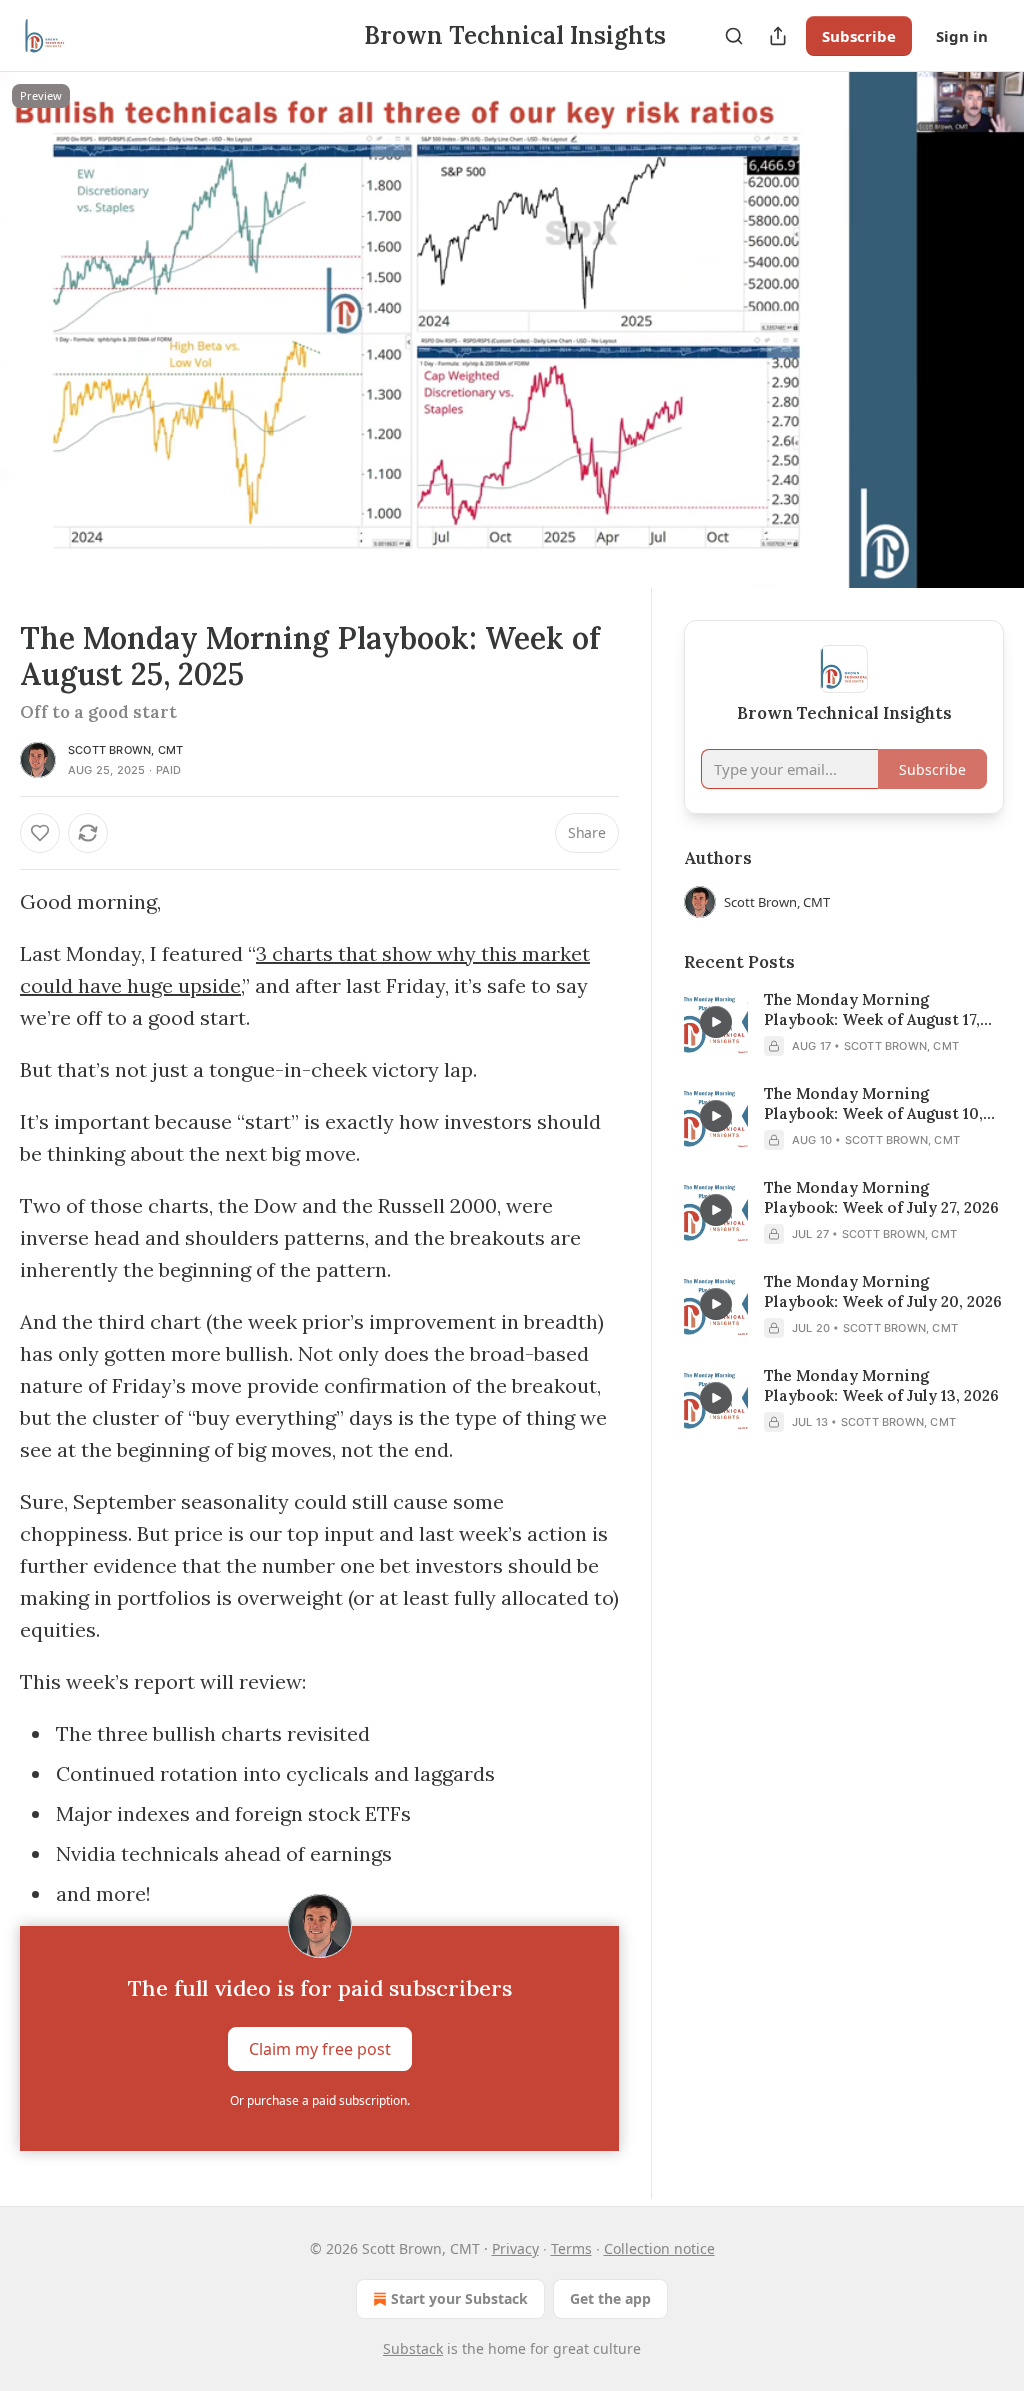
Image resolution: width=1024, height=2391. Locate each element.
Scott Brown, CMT (125, 750)
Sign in (962, 36)
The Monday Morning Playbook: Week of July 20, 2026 (883, 1291)
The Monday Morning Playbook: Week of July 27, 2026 (881, 1197)
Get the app (610, 2298)
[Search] (734, 36)
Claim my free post (320, 2049)
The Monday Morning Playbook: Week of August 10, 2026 (873, 1104)
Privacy (515, 2248)
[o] (716, 1022)
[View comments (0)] (982, 330)
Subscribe (859, 36)
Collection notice (659, 2248)
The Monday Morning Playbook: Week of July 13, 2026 (881, 1385)
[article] (844, 1023)
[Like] (40, 833)
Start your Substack (459, 2298)
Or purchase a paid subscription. (320, 2100)
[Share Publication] (778, 36)
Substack (413, 2348)
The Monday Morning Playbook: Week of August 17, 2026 (872, 1010)
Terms (571, 2248)
